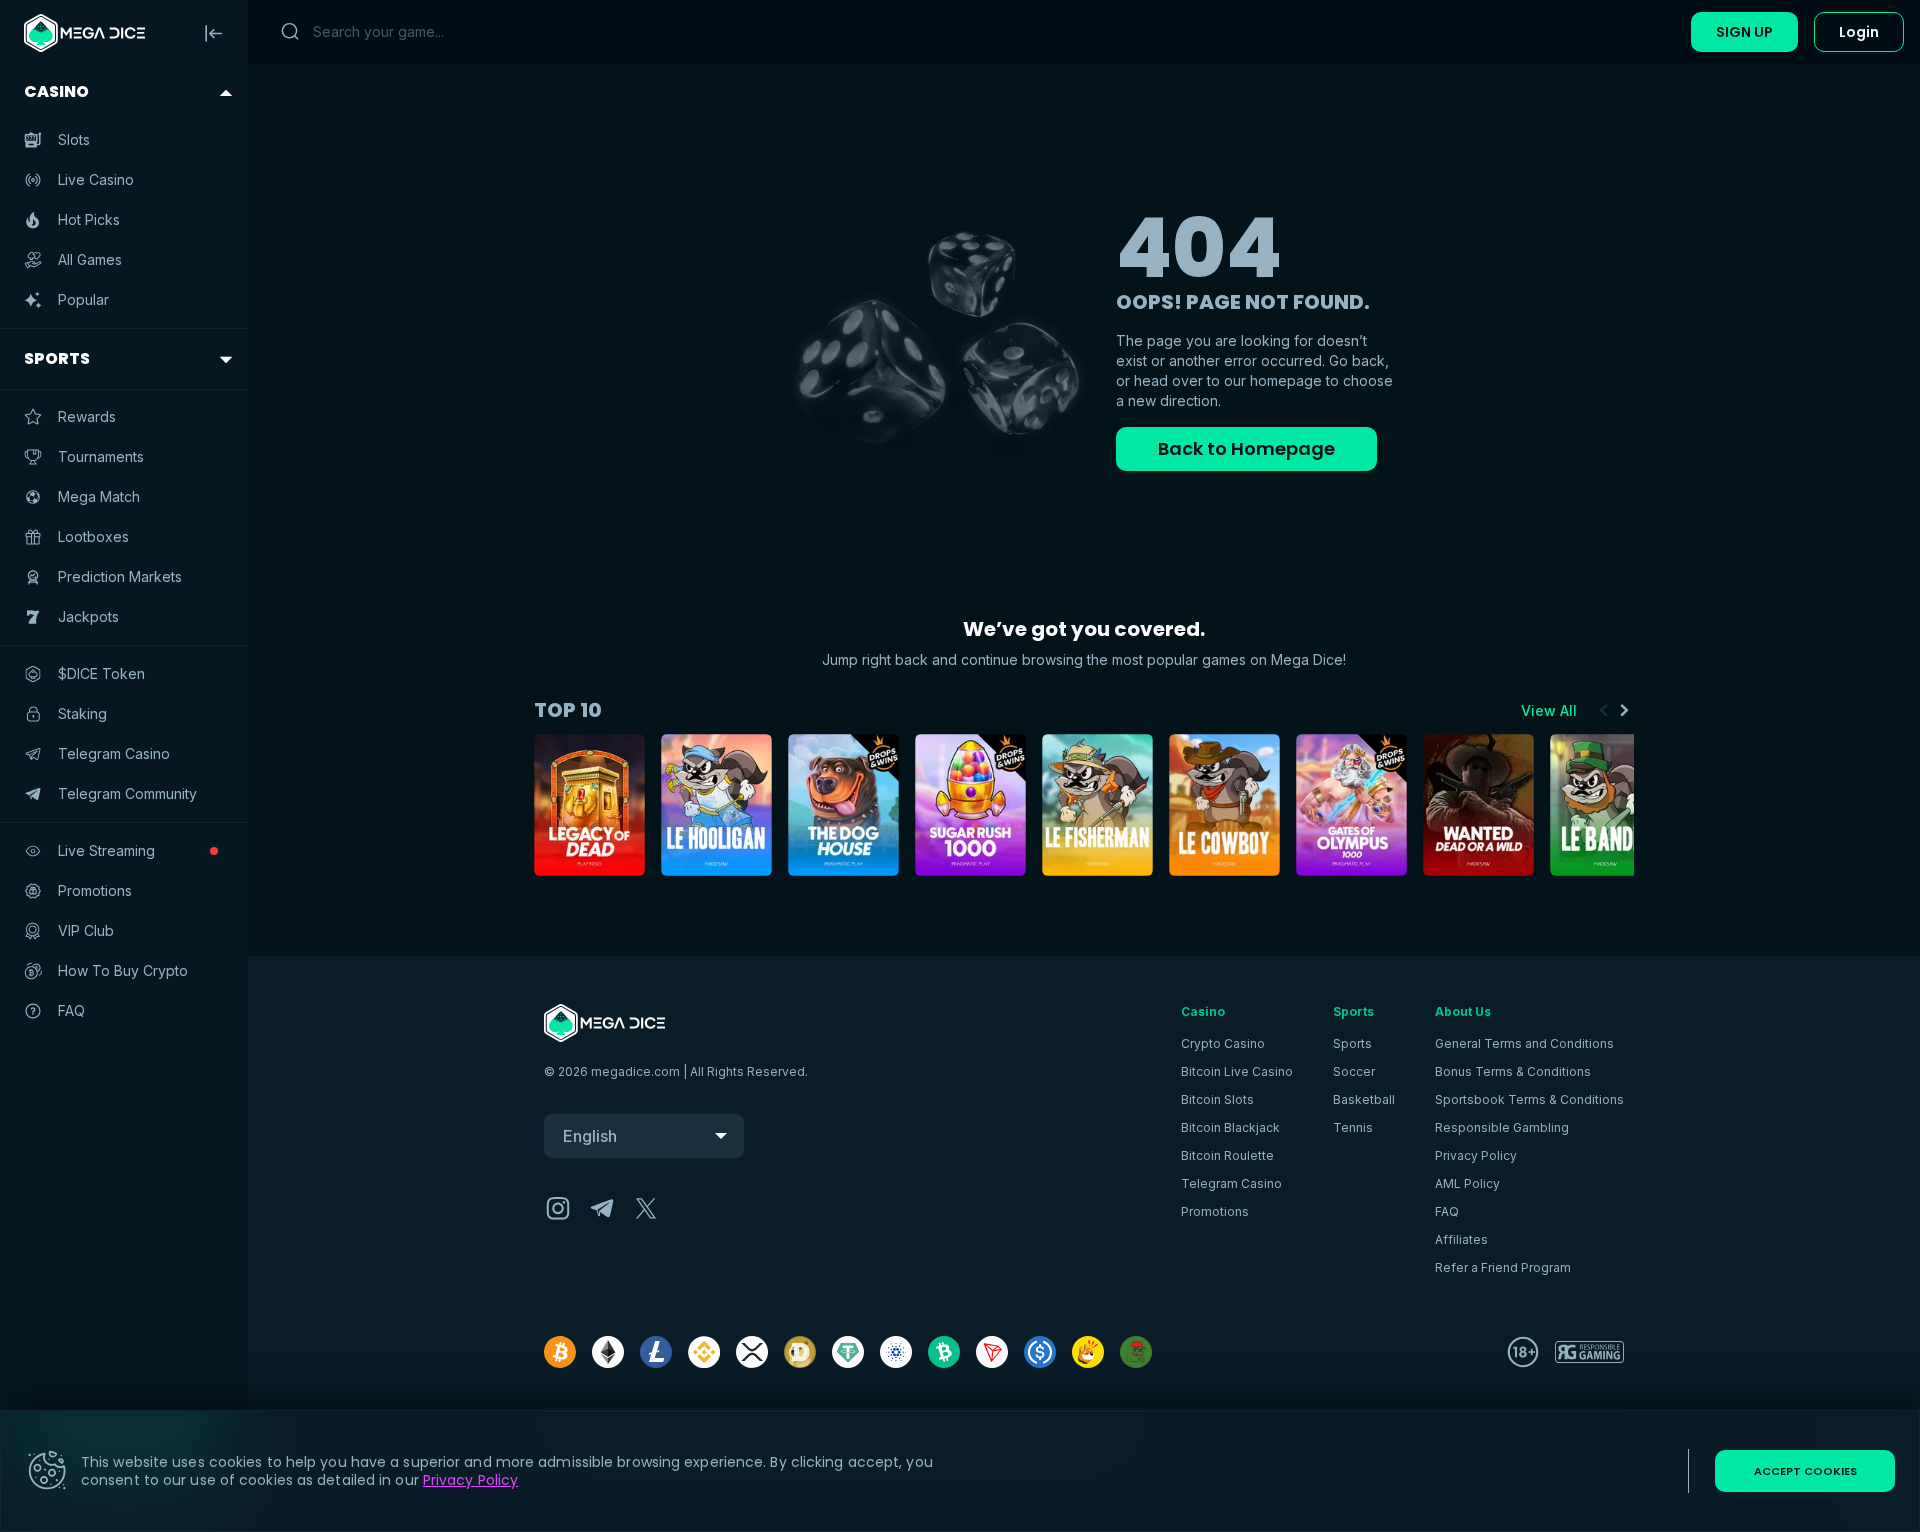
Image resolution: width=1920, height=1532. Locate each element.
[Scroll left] (1604, 710)
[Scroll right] (1624, 710)
